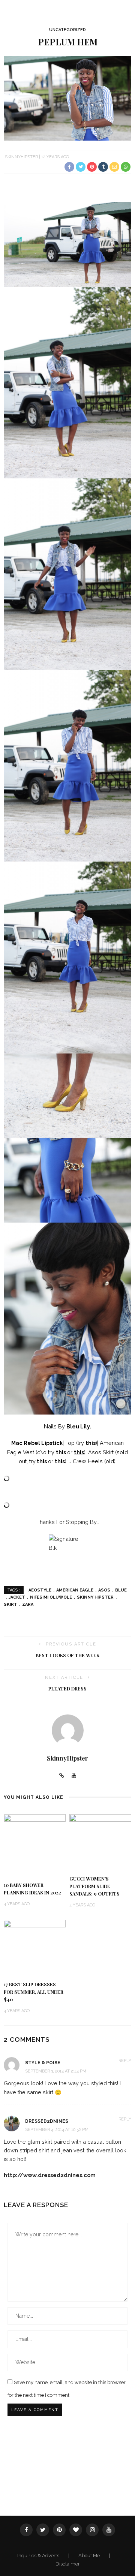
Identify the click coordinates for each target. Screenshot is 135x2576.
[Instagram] (92, 2530)
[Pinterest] (59, 2530)
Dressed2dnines (47, 2121)
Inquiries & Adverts (39, 2556)
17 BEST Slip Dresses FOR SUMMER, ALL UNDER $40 (34, 1992)
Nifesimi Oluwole (51, 1597)
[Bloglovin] (76, 2530)
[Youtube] (74, 1776)
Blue (121, 1590)
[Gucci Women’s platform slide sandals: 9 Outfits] (100, 1841)
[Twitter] (43, 2530)
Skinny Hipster (95, 1597)
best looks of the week (67, 1655)
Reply (125, 2061)
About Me (90, 2556)
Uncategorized (67, 30)
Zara (28, 1604)
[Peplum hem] (67, 98)
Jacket (17, 1597)
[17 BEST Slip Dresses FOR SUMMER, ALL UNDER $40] (35, 1947)
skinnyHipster (21, 157)
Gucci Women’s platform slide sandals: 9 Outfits (94, 1886)
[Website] (62, 1776)
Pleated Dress (67, 1689)
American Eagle (75, 1590)
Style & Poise (43, 2063)
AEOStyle (40, 1590)
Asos (104, 1590)
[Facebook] (26, 2530)
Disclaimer (68, 2564)
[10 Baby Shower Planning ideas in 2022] (35, 1844)
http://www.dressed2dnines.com (50, 2175)
